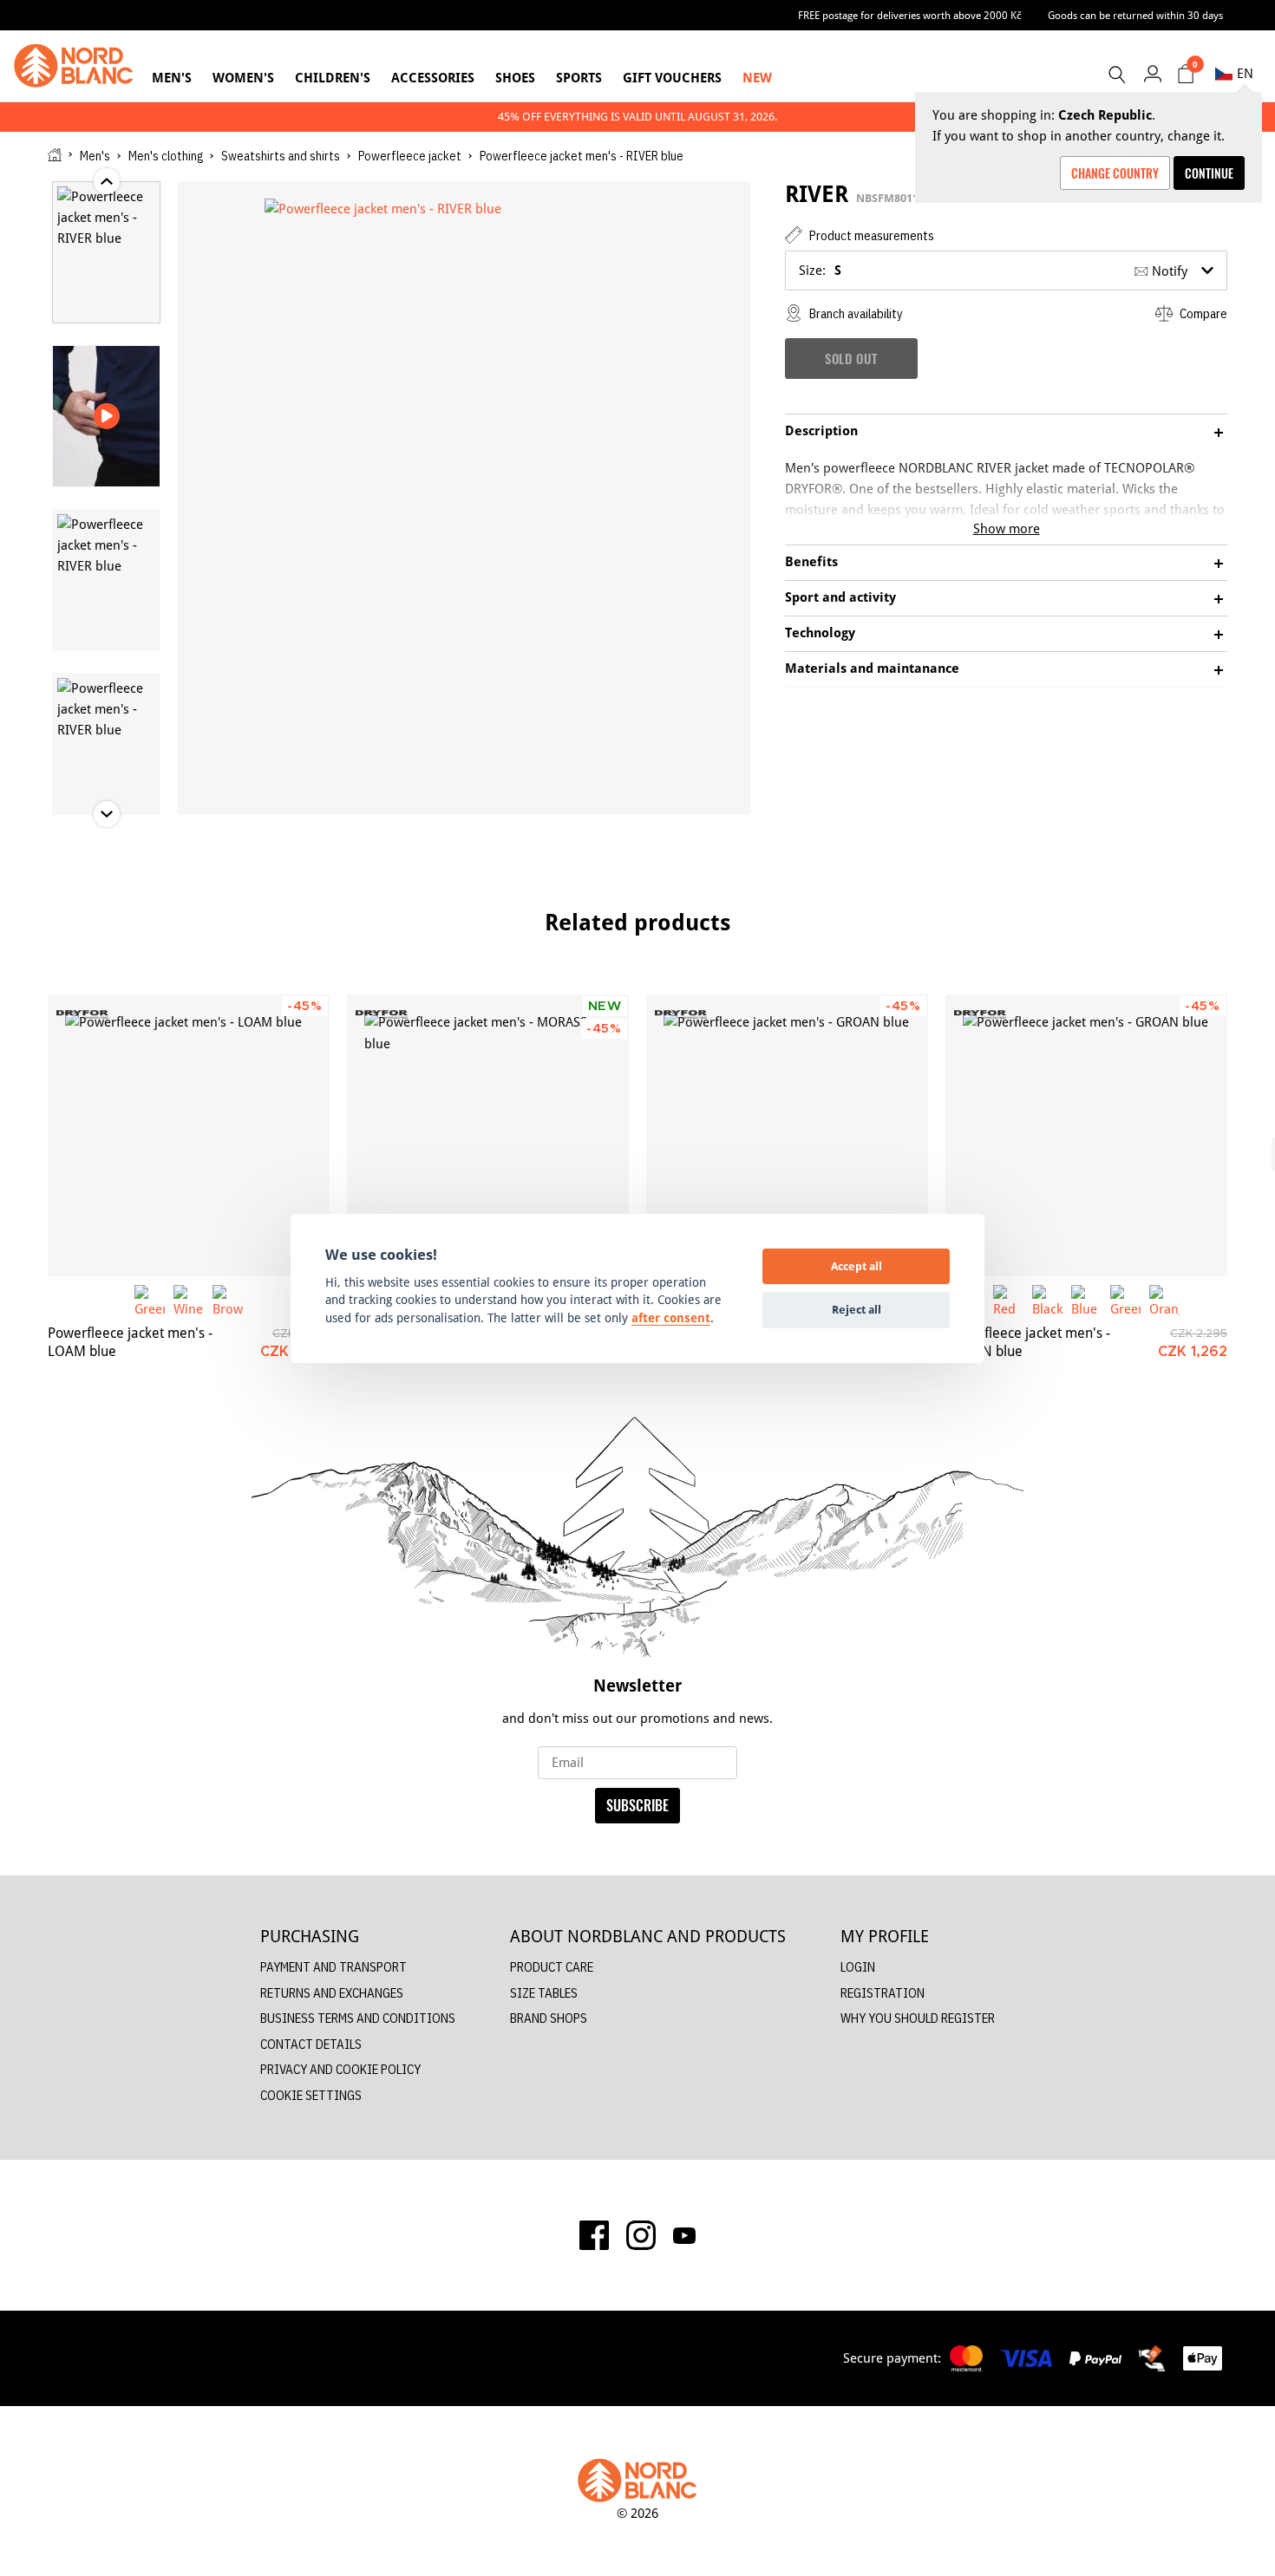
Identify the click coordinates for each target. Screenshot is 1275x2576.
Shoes (515, 78)
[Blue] (1086, 1300)
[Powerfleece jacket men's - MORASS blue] (488, 1135)
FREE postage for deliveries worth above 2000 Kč (910, 15)
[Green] (150, 1300)
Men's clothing (166, 156)
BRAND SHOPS (549, 2018)
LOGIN (858, 1967)
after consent (671, 1318)
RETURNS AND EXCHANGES (332, 1993)
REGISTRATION (883, 1993)
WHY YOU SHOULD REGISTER (918, 2018)
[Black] (1047, 1300)
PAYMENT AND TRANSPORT (333, 1967)
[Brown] (228, 1300)
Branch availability (855, 313)
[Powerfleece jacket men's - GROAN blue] (787, 1135)
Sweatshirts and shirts (281, 156)
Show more (1007, 528)
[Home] (55, 155)
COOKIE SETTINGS (311, 2095)
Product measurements (870, 235)
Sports (579, 78)
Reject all (857, 1309)
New (757, 78)
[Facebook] (594, 2235)
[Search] (1116, 75)
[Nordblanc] (74, 66)
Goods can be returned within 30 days (1135, 15)
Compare (1202, 313)
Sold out (851, 358)
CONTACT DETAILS (311, 2044)
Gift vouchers (672, 78)
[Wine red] (189, 1300)
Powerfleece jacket (410, 156)
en (1245, 73)
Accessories (433, 78)
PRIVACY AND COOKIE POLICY (340, 2069)
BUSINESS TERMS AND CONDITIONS (358, 2018)
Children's (333, 78)
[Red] (1008, 1300)
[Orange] (1164, 1300)
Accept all (857, 1266)
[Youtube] (684, 2235)
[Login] (1152, 73)
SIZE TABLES (544, 1993)
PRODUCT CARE (552, 1967)
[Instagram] (641, 2235)
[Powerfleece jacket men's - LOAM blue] (189, 1135)
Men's (172, 78)
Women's (243, 78)
